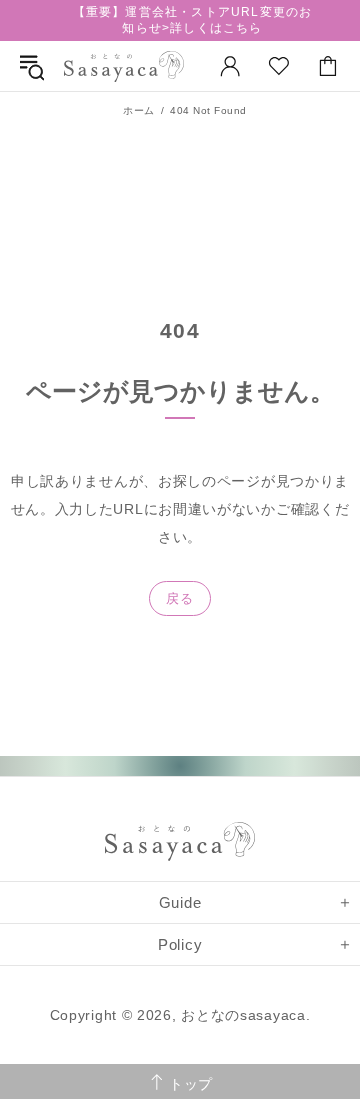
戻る (179, 598)
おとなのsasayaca (124, 66)
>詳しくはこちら (212, 28)
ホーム (139, 110)
